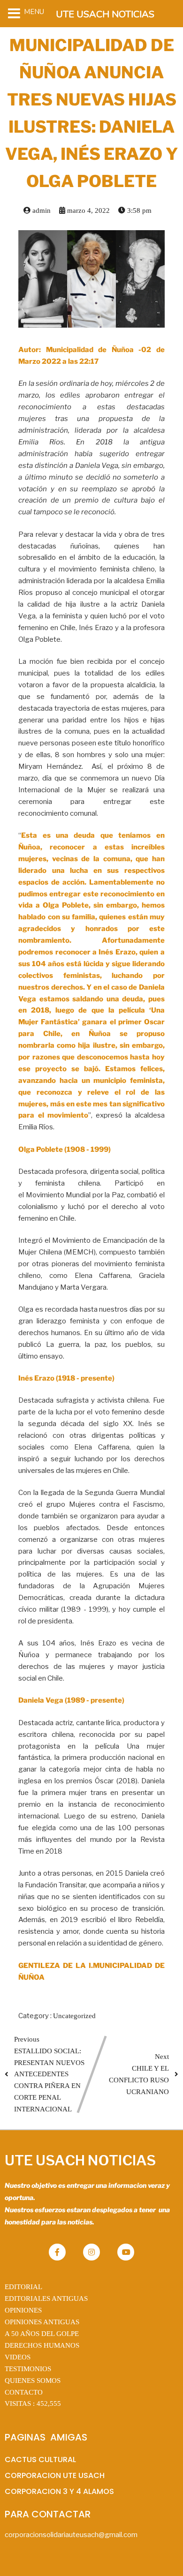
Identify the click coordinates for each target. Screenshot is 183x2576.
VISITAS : (33, 2403)
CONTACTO (24, 2392)
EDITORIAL (23, 2287)
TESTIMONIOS (28, 2369)
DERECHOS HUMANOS (42, 2345)
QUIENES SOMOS (33, 2381)
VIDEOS (18, 2357)
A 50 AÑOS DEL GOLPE (42, 2334)
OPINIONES (23, 2310)
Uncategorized (74, 2016)
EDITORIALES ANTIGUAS (46, 2298)
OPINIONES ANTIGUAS (42, 2322)
